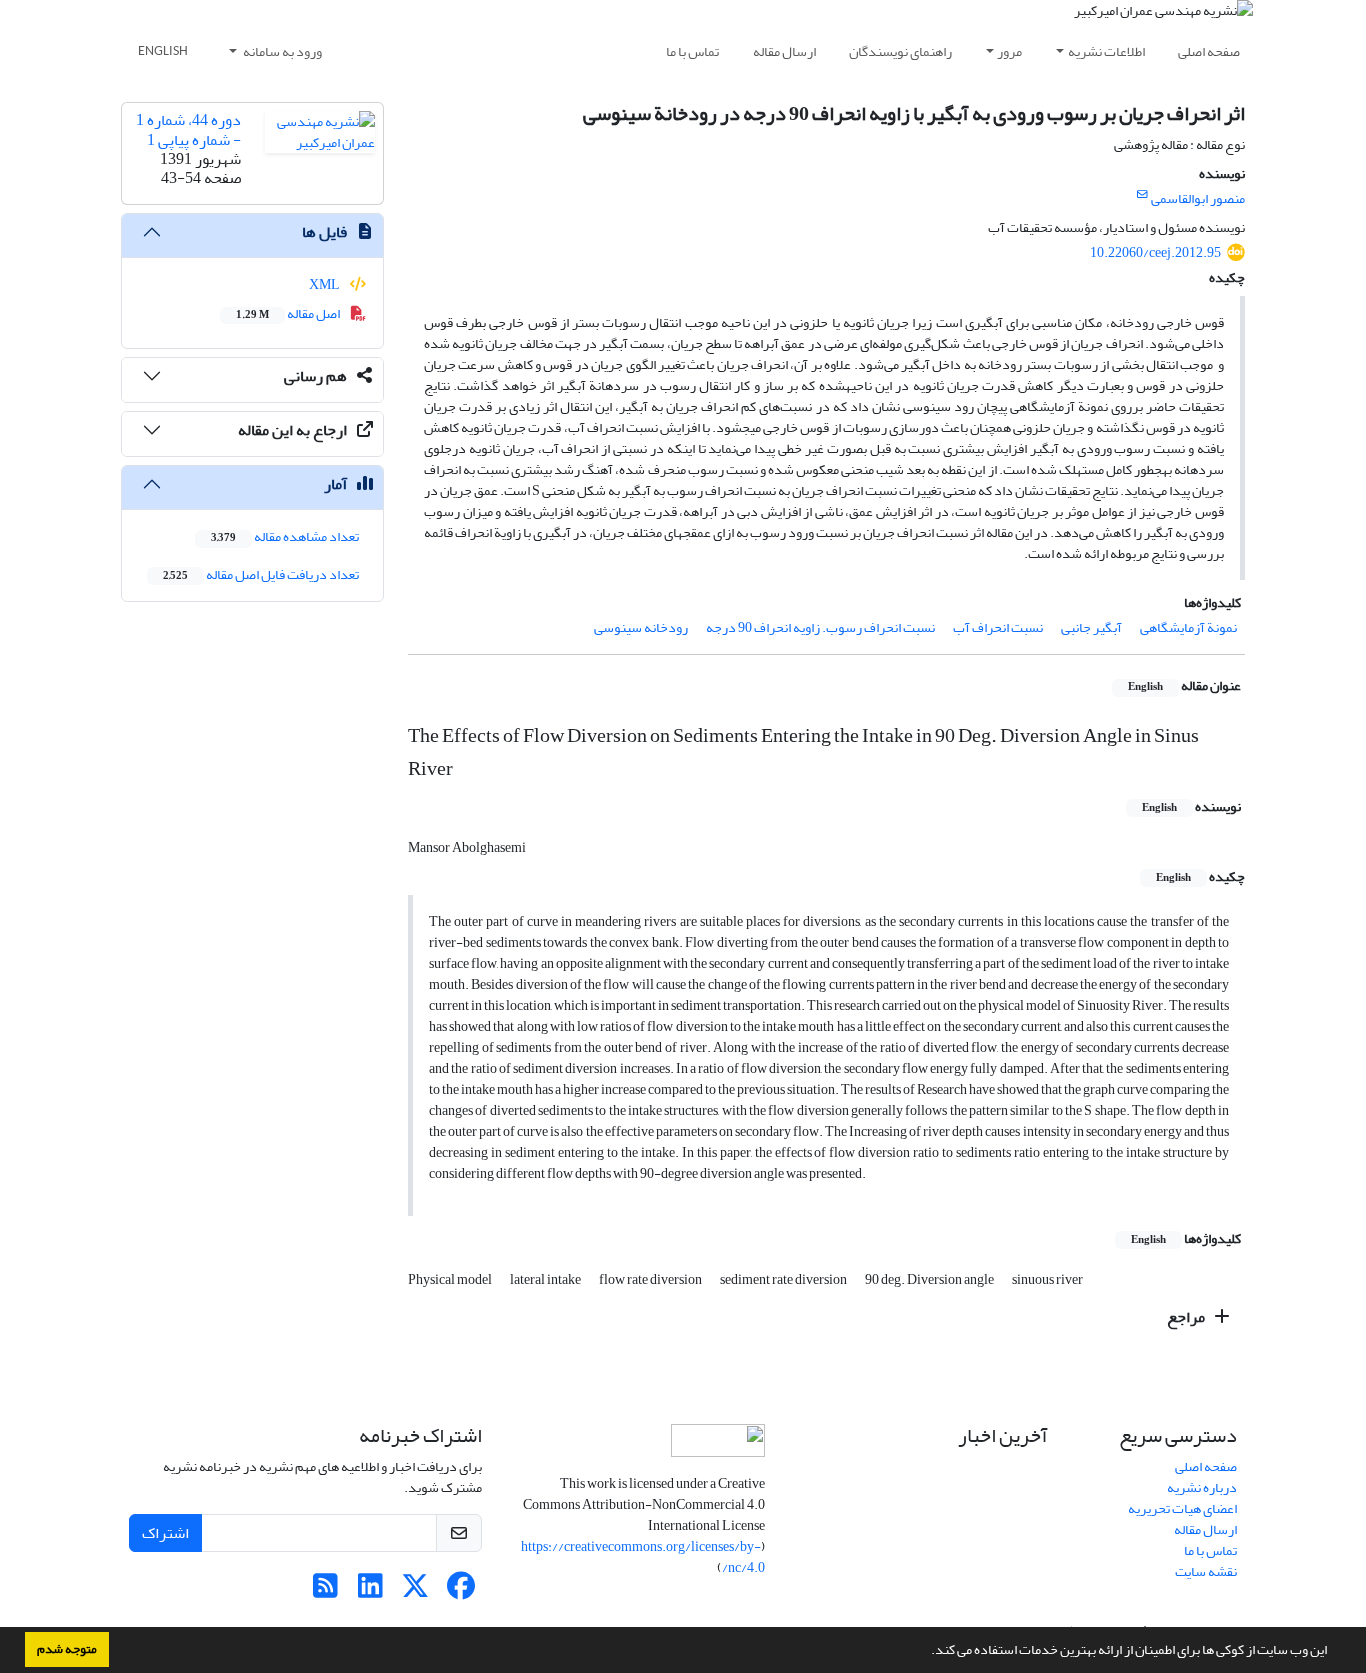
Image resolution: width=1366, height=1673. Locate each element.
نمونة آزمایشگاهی (1188, 627)
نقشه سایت (1206, 1571)
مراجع (1187, 1317)
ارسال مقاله (784, 51)
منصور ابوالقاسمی (1198, 198)
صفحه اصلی (1209, 51)
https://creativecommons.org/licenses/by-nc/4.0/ (643, 1557)
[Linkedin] (370, 1591)
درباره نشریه (1202, 1487)
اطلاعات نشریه (1106, 51)
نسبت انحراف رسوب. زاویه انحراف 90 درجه (820, 627)
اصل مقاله (289, 313)
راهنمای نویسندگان (900, 51)
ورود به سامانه (281, 51)
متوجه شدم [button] (67, 1649)
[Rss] (325, 1591)
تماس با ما (692, 51)
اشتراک (165, 1533)
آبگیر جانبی (1091, 627)
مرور (1009, 51)
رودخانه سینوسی (641, 627)
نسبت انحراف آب (998, 627)
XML (325, 284)
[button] (926, 1652)
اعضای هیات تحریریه (1182, 1508)
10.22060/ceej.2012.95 (1155, 252)
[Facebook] (460, 1591)
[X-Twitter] (415, 1591)
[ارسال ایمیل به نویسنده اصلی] (1142, 195)
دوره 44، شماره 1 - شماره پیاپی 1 (188, 129)
